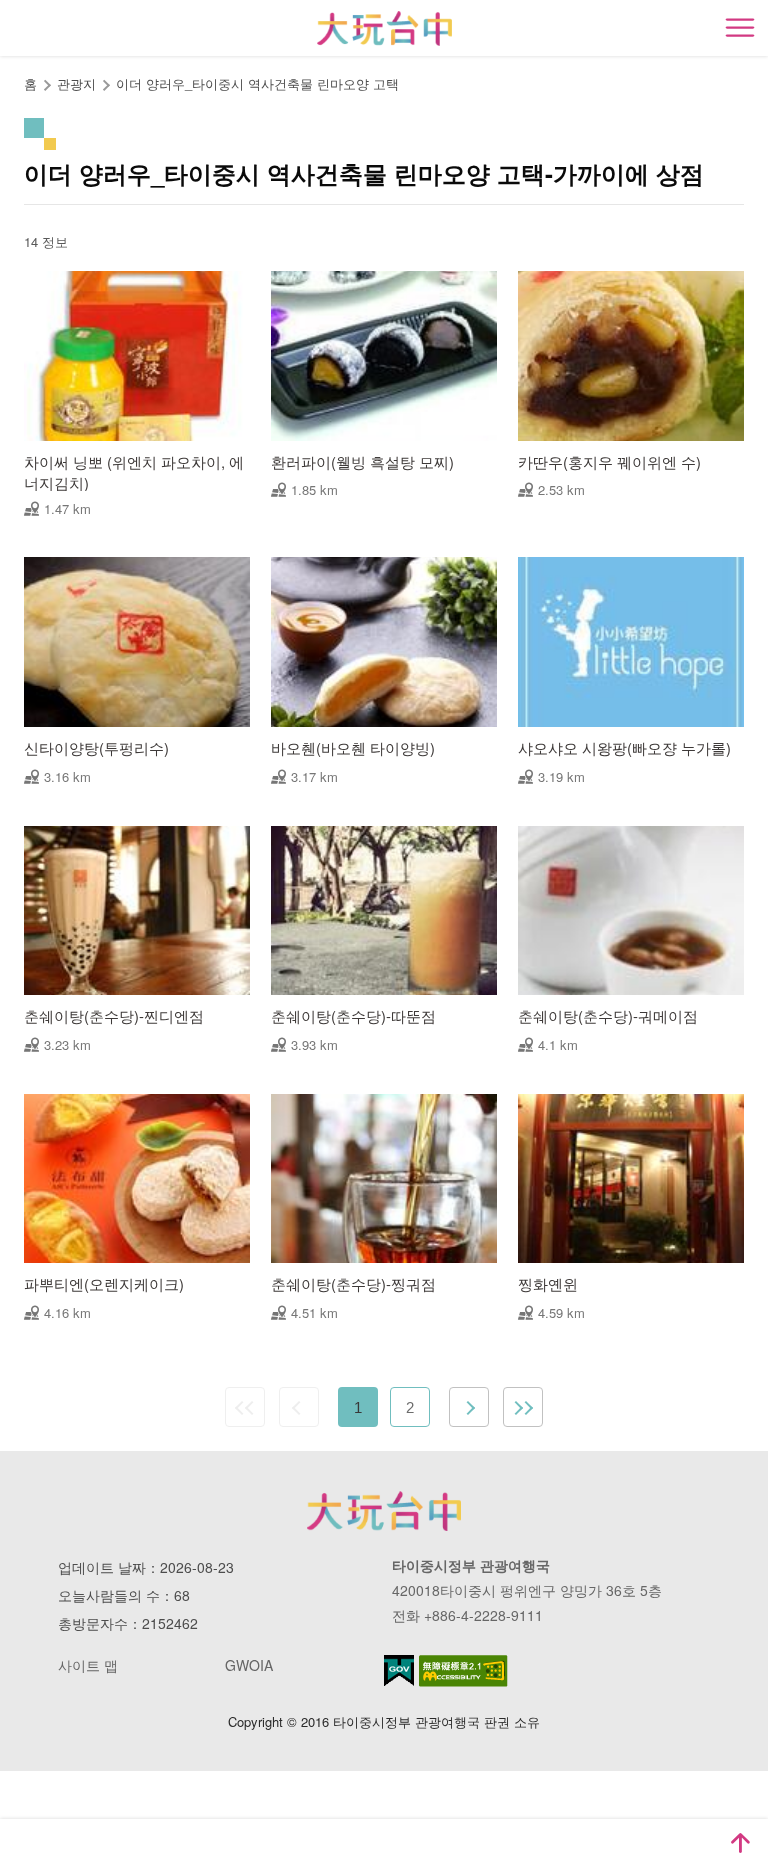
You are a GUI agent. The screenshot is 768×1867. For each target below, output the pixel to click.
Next (469, 1407)
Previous (299, 1407)
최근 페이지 (523, 1407)
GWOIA (249, 1665)
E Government (399, 1670)
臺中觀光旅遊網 (384, 28)
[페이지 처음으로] (740, 1843)
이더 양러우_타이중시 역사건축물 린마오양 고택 (257, 83)
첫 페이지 (245, 1407)
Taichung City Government (384, 1511)
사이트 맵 (88, 1665)
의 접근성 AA (463, 1671)
